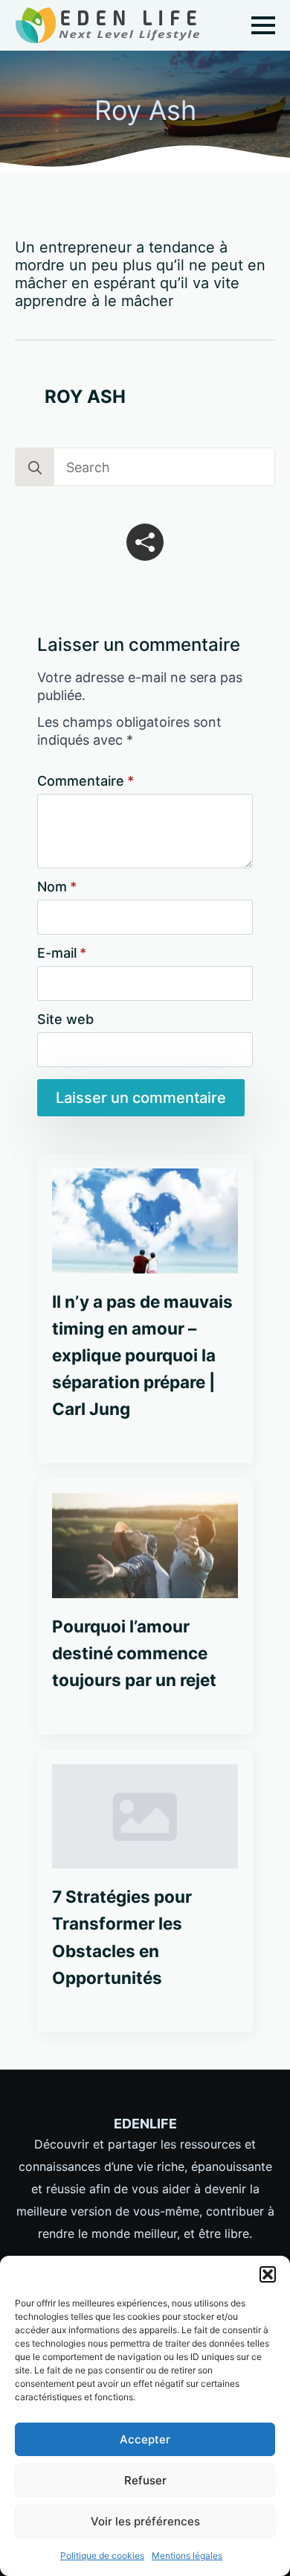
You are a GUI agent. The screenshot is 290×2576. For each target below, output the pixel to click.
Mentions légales (187, 2556)
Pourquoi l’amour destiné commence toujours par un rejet (134, 1653)
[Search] (35, 468)
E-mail (62, 953)
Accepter (145, 2439)
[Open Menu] (263, 25)
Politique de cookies (102, 2556)
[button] (268, 2274)
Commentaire (86, 781)
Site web (65, 1020)
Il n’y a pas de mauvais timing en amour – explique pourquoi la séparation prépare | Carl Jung (142, 1355)
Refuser (145, 2480)
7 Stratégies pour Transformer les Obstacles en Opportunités (122, 1937)
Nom (57, 887)
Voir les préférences (145, 2521)
